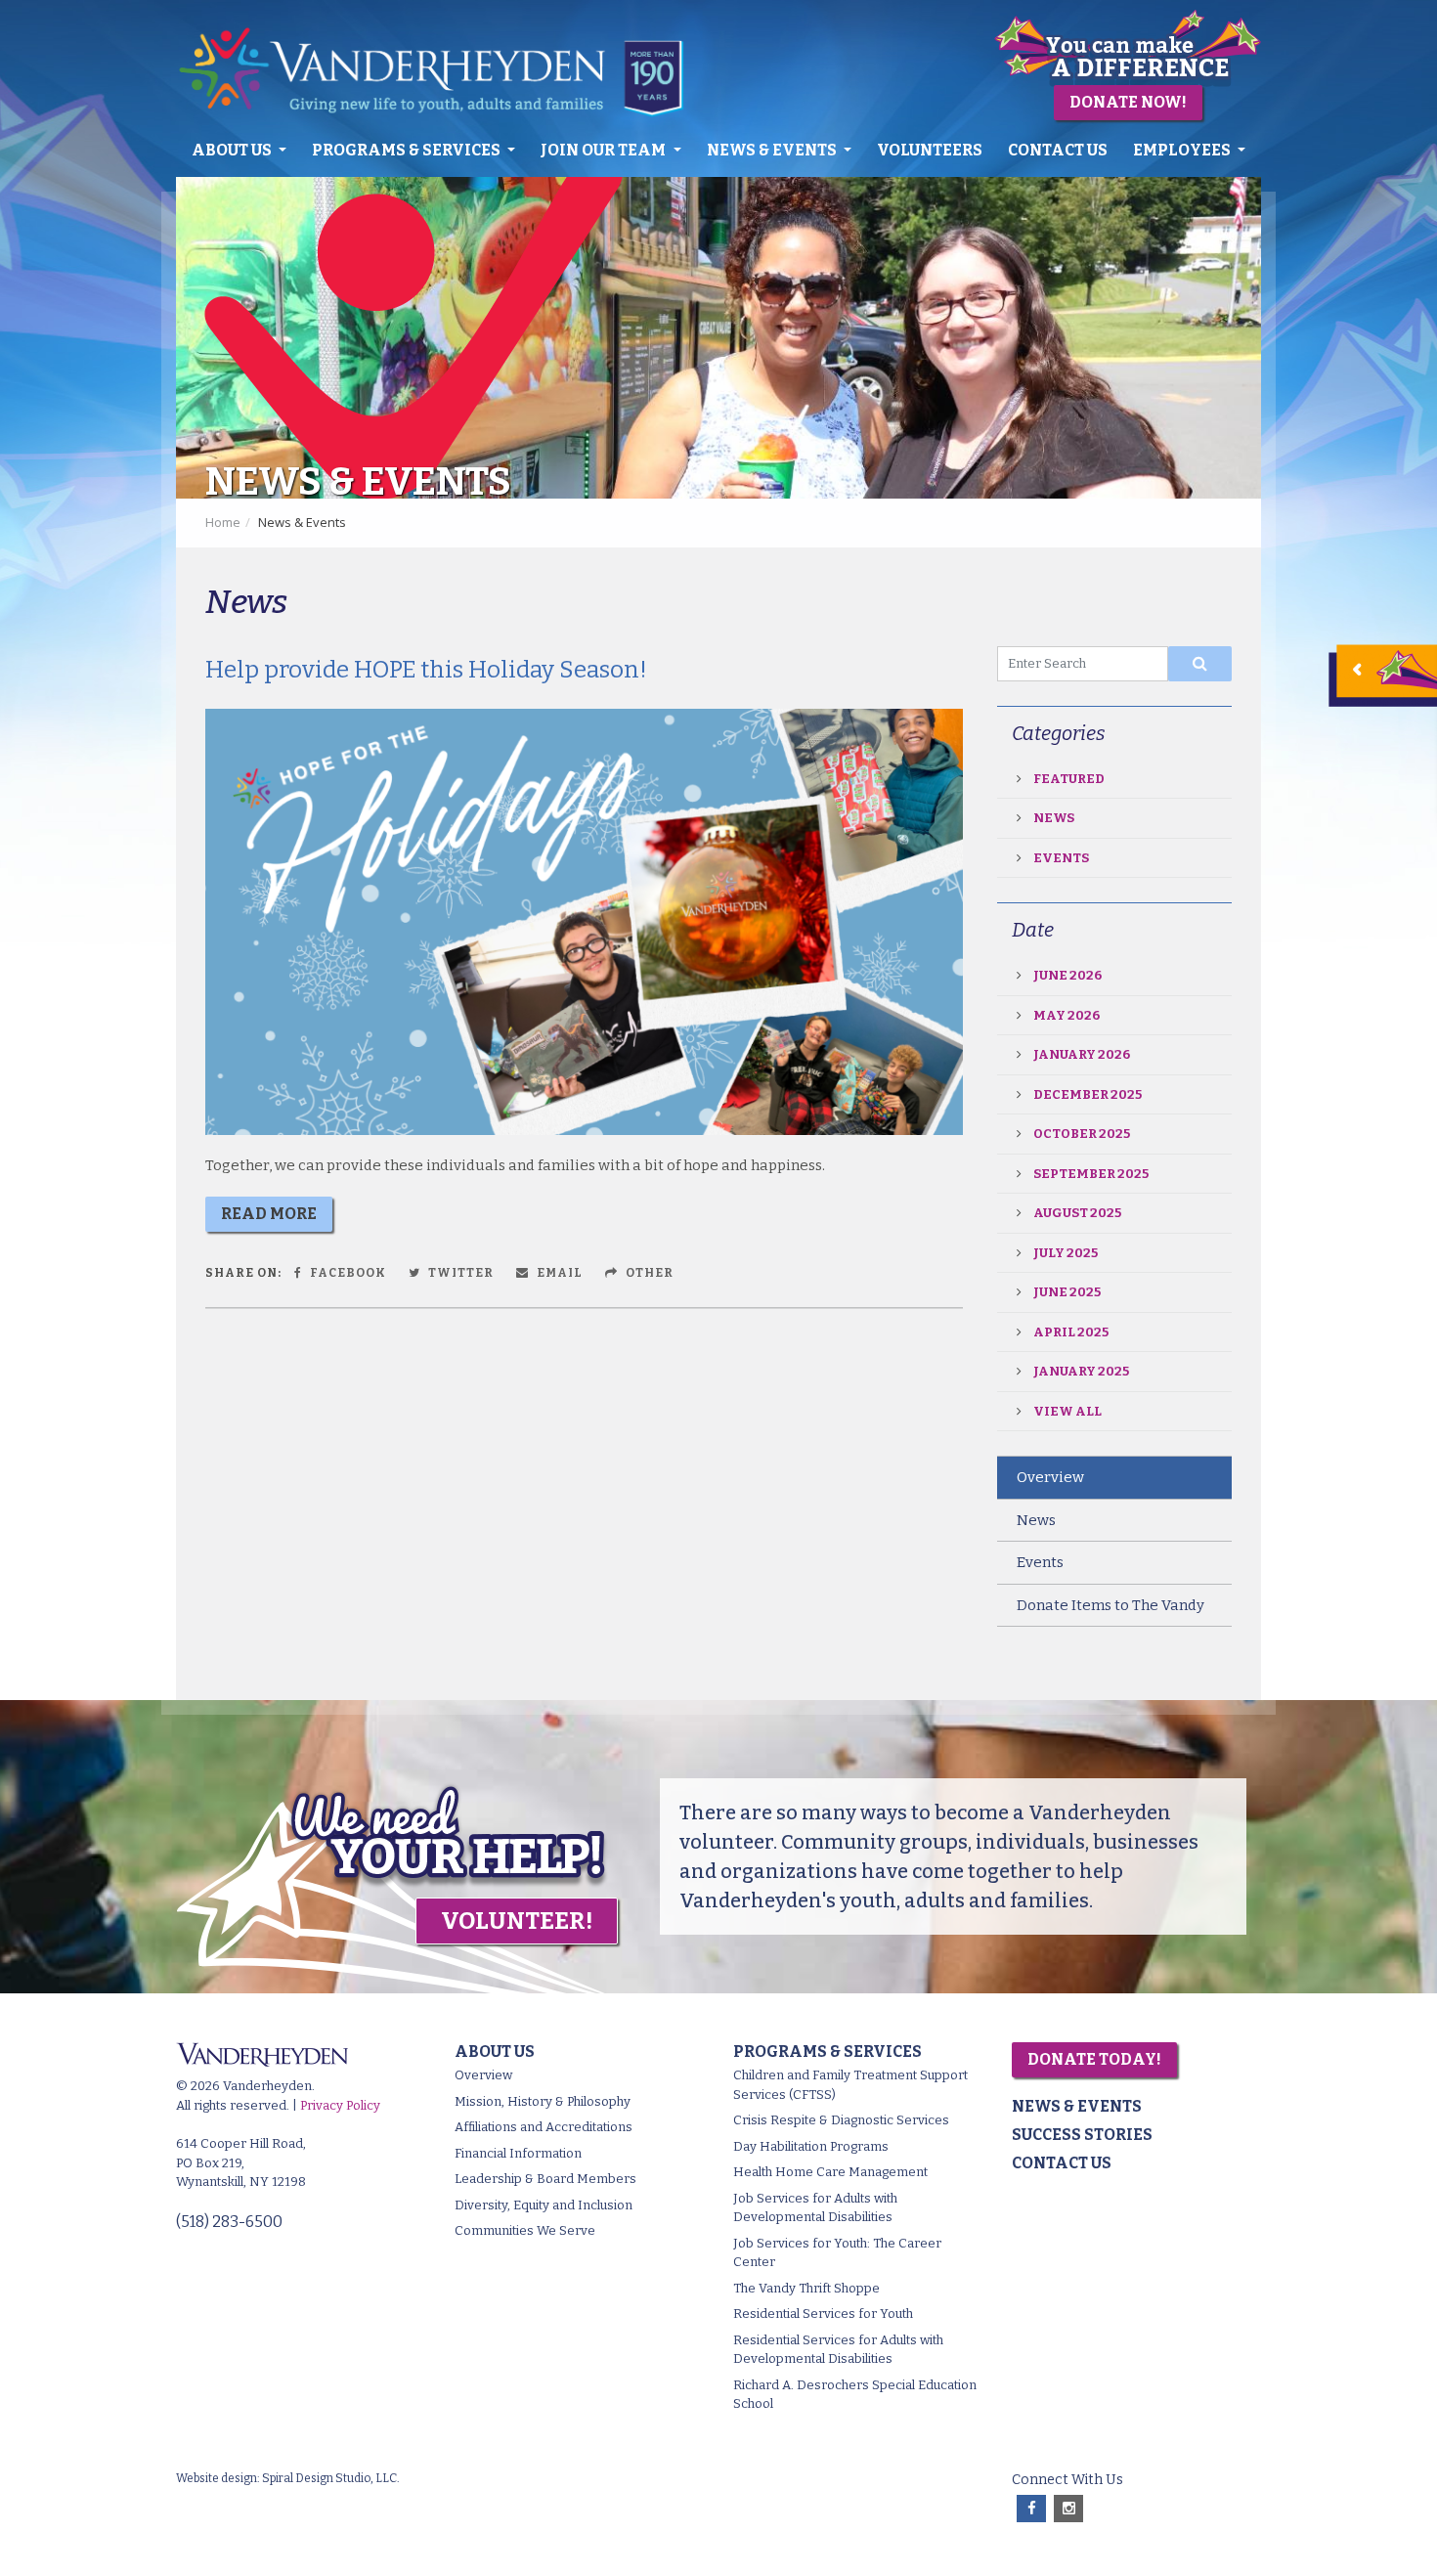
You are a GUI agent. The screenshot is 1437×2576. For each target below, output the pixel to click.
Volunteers (930, 150)
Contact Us (1058, 150)
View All (1067, 1411)
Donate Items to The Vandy (1110, 1605)
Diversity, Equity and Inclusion (544, 2205)
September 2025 (1091, 1174)
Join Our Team (605, 150)
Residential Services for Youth (823, 2314)
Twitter (459, 1273)
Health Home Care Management (830, 2172)
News (1054, 818)
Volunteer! (517, 1921)
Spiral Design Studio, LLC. (331, 2478)
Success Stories (1082, 2135)
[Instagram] (1068, 2509)
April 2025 (1071, 1332)
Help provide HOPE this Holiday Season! (426, 670)
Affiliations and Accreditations (544, 2127)
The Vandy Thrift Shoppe (806, 2288)
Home (223, 522)
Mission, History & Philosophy (543, 2101)
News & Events (773, 150)
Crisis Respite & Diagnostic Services (841, 2120)
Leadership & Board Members (545, 2179)
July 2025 (1066, 1253)
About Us (233, 150)
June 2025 (1067, 1292)
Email (558, 1273)
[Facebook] (1031, 2509)
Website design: (218, 2478)
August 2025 (1077, 1213)
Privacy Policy (340, 2105)
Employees (1183, 150)
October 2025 (1082, 1134)
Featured (1069, 779)
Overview (1050, 1477)
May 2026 (1067, 1015)
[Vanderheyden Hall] (443, 72)
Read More (269, 1214)
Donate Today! (1094, 2059)
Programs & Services (408, 150)
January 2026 (1082, 1054)
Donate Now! (1128, 102)
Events (1061, 858)
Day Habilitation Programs (811, 2146)
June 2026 (1067, 975)
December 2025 (1088, 1094)
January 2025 (1081, 1371)
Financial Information (518, 2153)
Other (648, 1273)
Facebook (347, 1273)
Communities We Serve (525, 2230)
